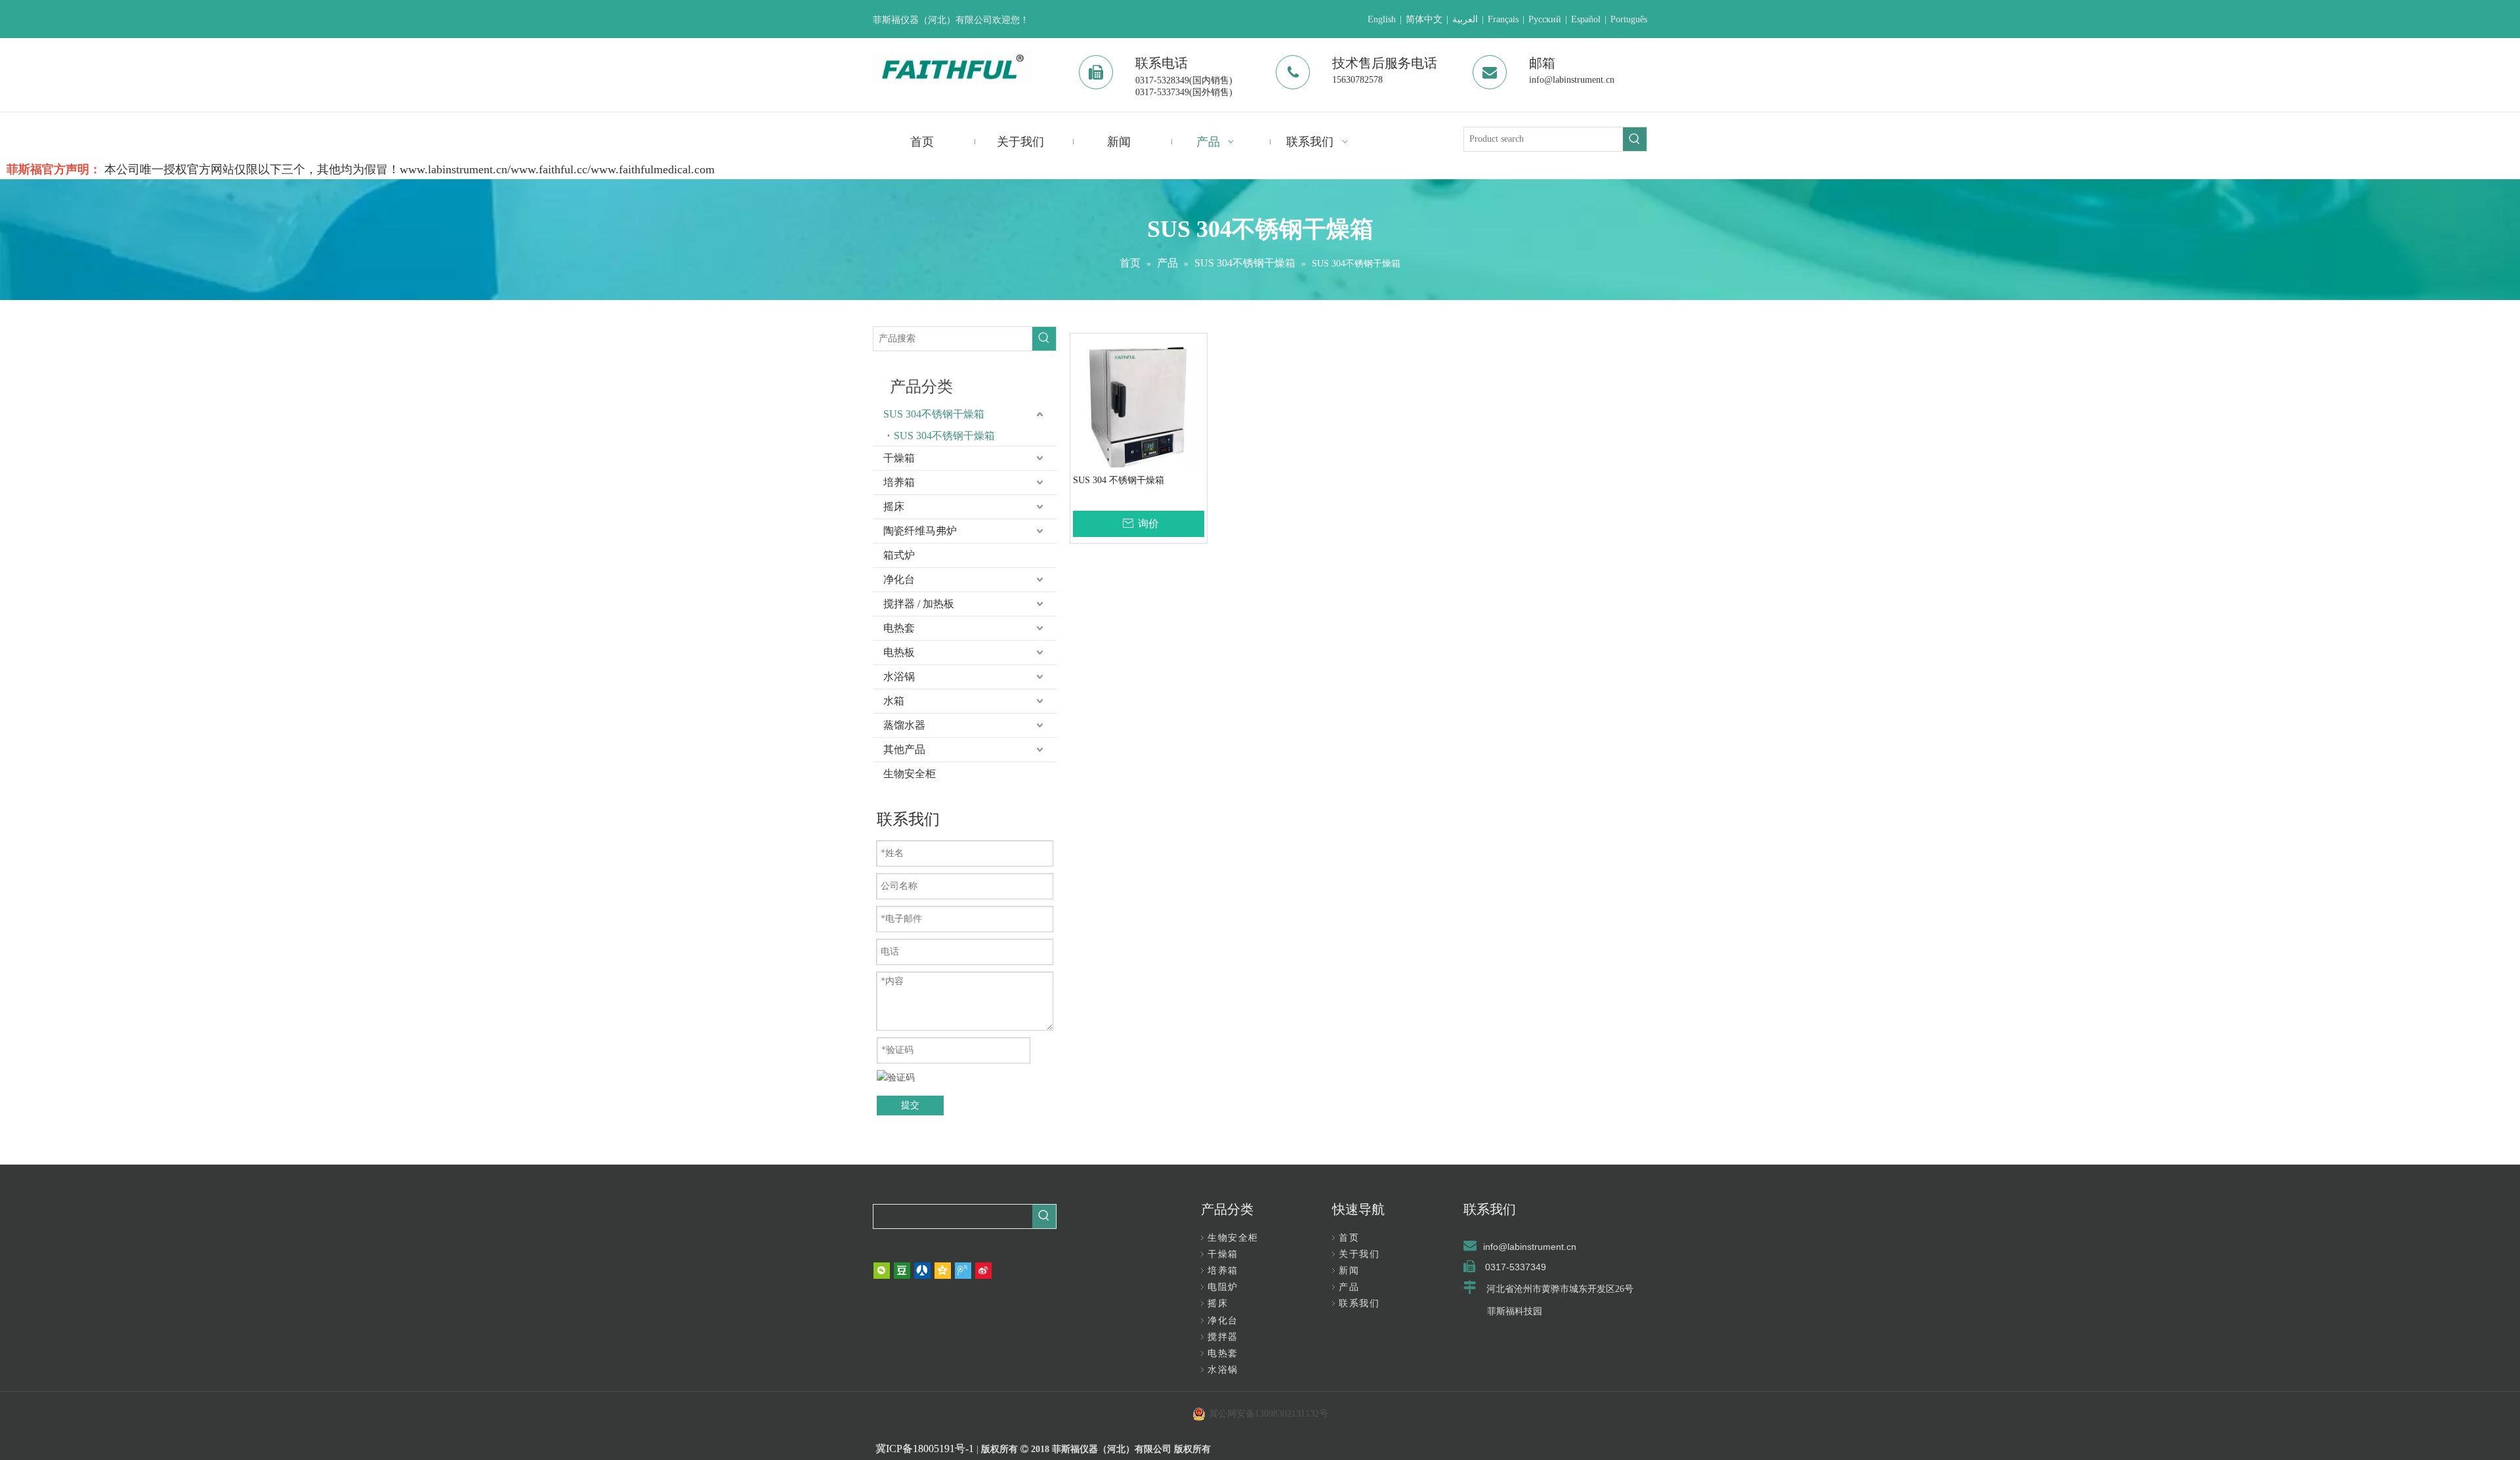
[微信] (882, 1271)
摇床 (894, 506)
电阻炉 (1223, 1287)
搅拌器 (1223, 1337)
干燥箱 (899, 458)
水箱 (894, 701)
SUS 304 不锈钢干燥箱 (1119, 480)
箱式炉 (899, 555)
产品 (1349, 1287)
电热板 (899, 652)
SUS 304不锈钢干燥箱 (934, 414)
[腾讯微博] (963, 1271)
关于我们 (1359, 1254)
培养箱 (899, 482)
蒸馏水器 (904, 725)
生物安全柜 (910, 774)
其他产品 (904, 749)
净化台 (899, 579)
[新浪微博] (983, 1271)
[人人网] (922, 1271)
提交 (910, 1105)
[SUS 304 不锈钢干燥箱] (1139, 406)
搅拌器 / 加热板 (919, 604)
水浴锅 (899, 676)
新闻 (1349, 1271)
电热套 (899, 628)
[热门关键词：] (1635, 139)
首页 (1349, 1238)
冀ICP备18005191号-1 (925, 1449)
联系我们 (1359, 1303)
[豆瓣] (902, 1271)
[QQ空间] (943, 1271)
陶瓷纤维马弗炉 (920, 531)
